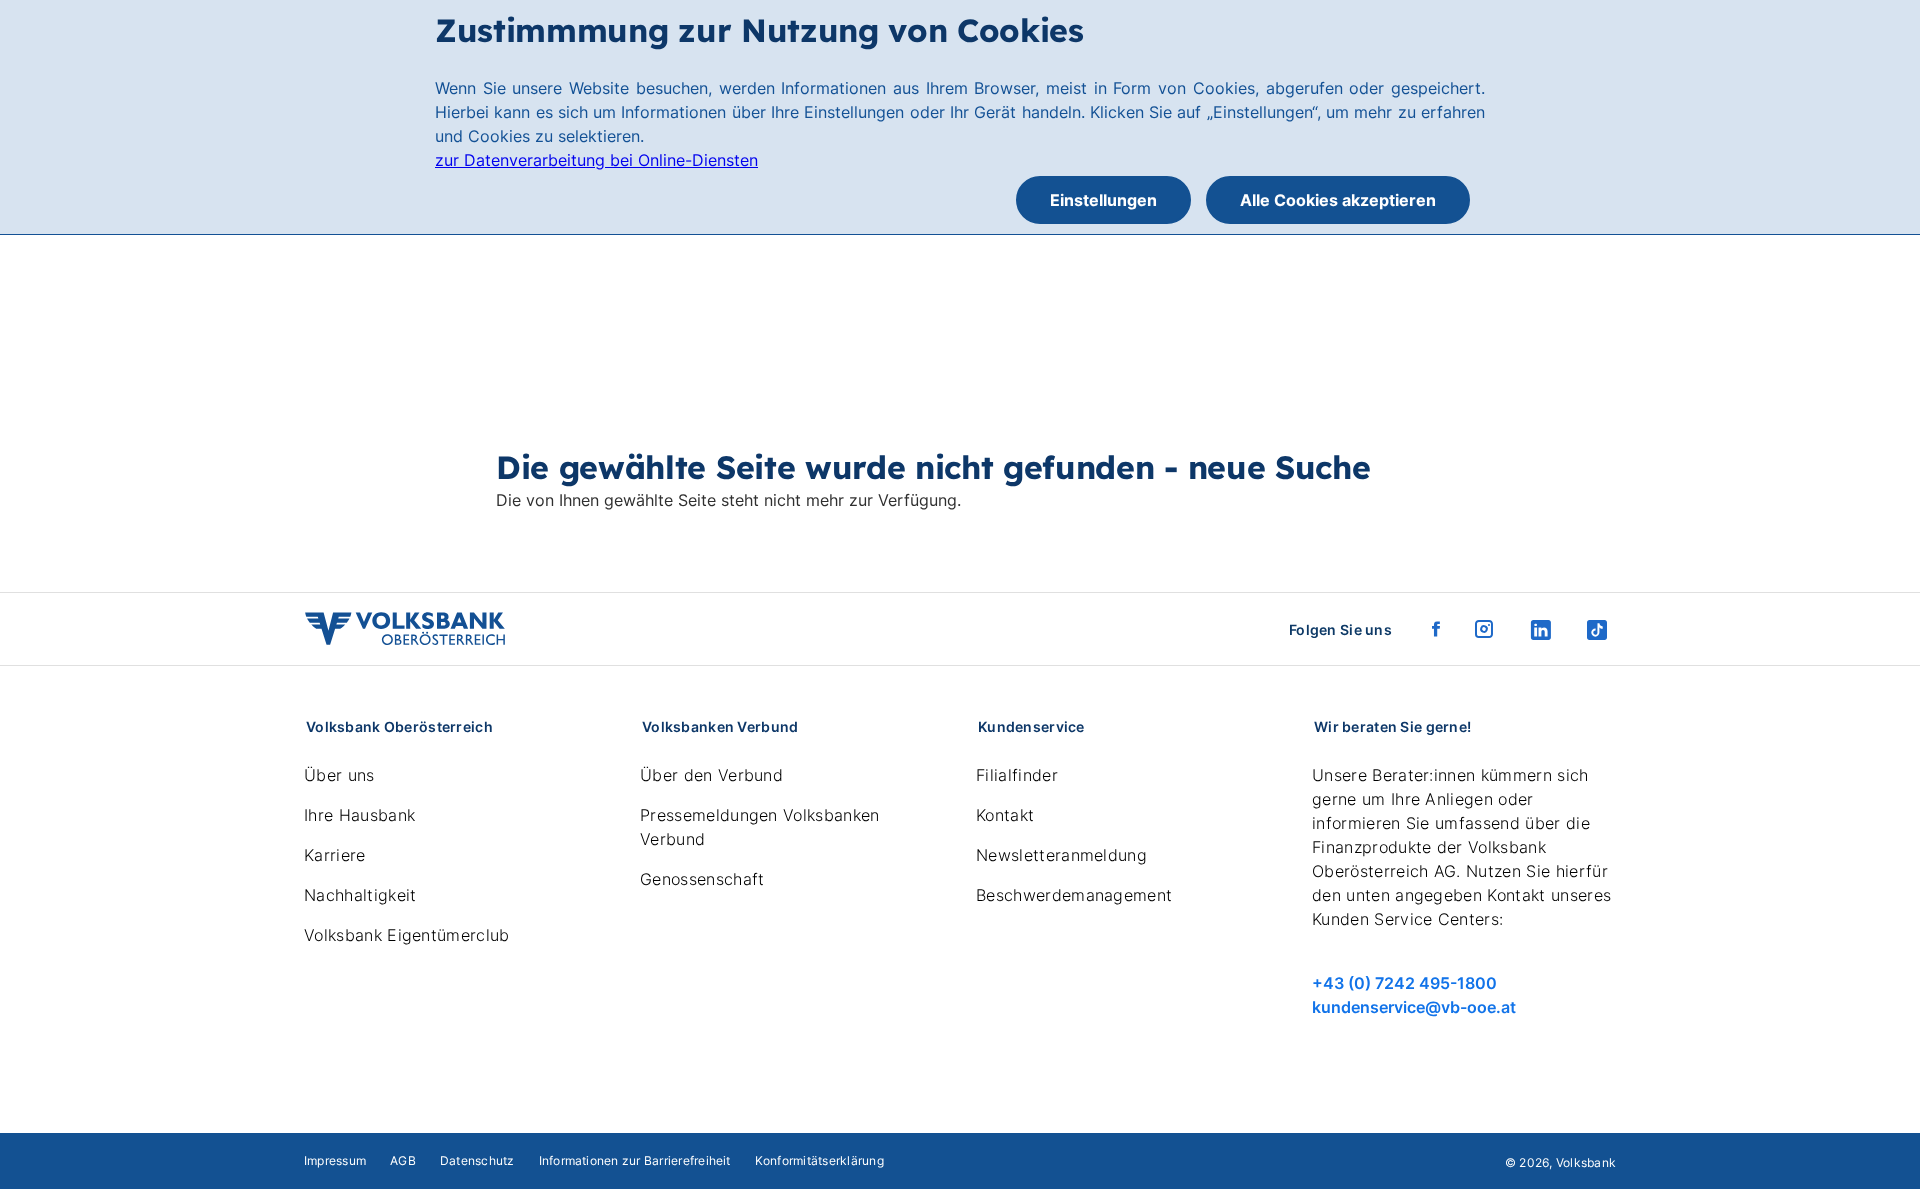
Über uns (339, 775)
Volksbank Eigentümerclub (407, 935)
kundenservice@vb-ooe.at (1414, 1007)
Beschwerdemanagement (1074, 895)
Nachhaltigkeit (360, 895)
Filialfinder (1017, 775)
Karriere (335, 855)
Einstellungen (1103, 200)
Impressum (335, 1160)
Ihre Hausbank (359, 815)
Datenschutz (477, 1160)
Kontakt (1005, 815)
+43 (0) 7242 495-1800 (1404, 983)
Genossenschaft (702, 879)
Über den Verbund (711, 775)
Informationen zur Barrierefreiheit (635, 1160)
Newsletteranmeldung (1061, 855)
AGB (403, 1160)
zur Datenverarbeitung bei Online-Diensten (596, 160)
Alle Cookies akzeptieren (1338, 200)
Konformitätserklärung (819, 1160)
